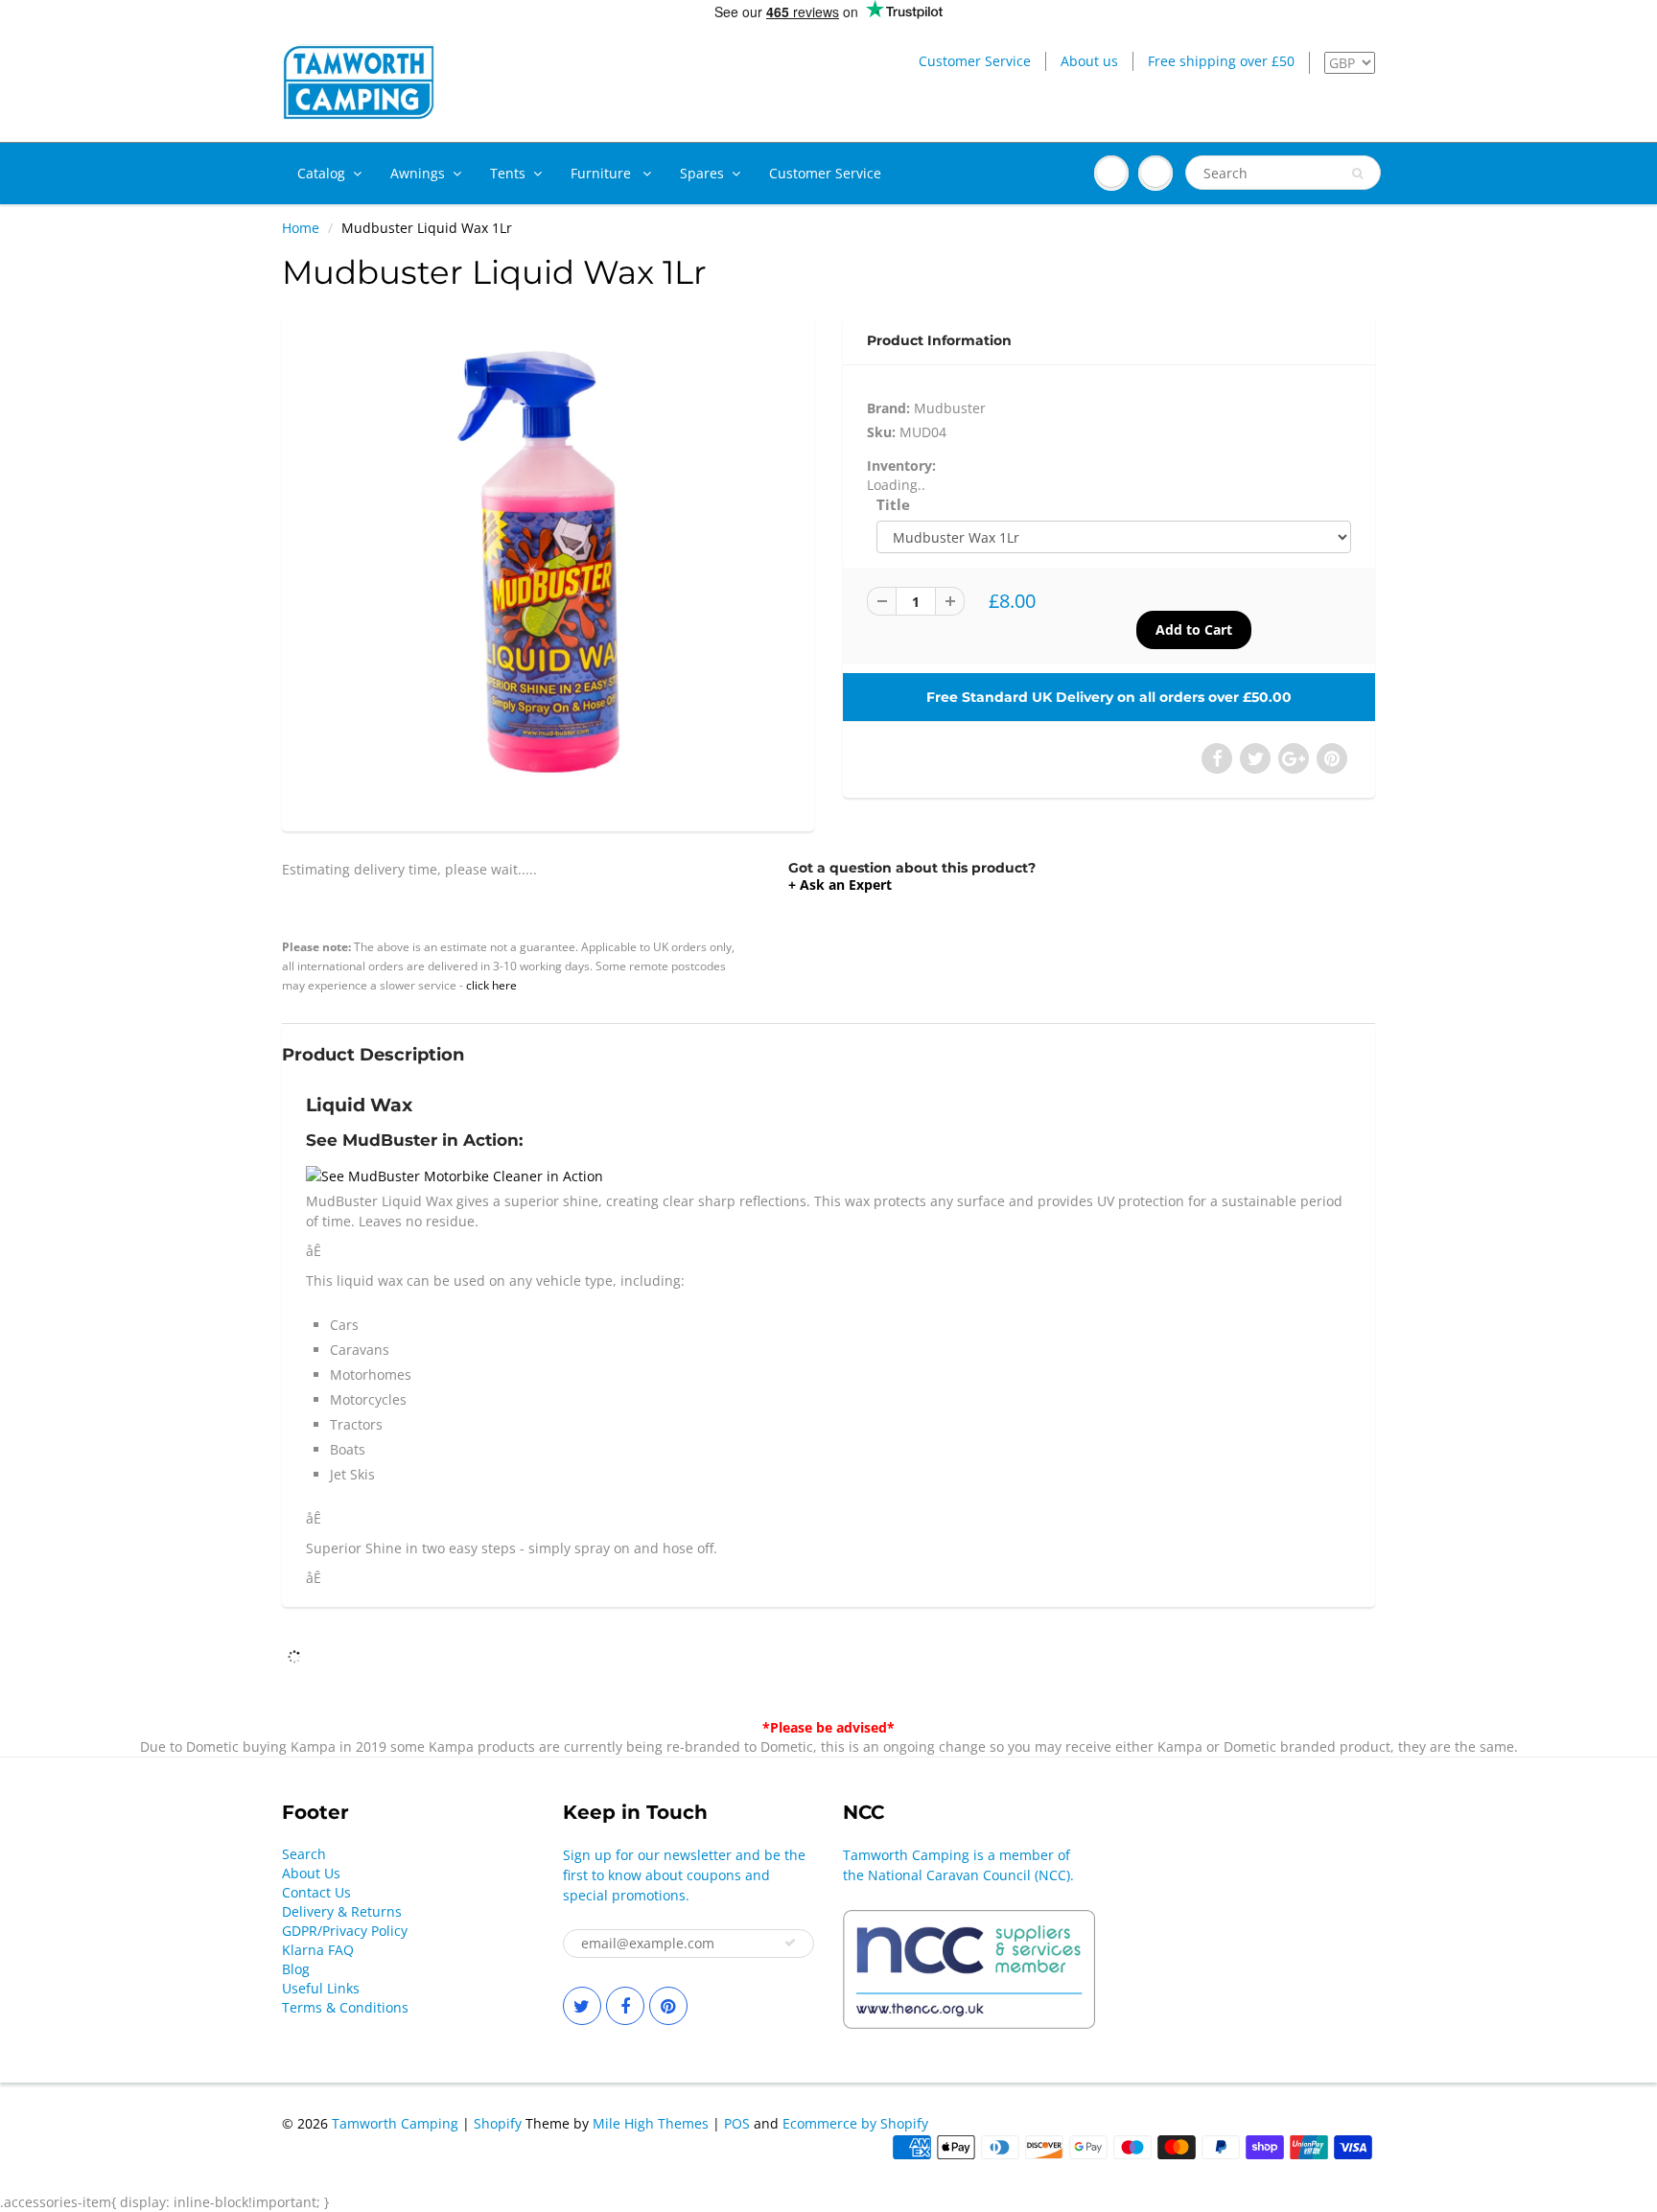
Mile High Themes (651, 2123)
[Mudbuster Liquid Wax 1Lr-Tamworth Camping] (548, 571)
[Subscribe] (790, 1943)
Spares (702, 173)
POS (737, 2123)
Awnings (418, 173)
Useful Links (321, 1988)
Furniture (603, 173)
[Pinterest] (668, 2006)
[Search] (1357, 174)
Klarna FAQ (318, 1950)
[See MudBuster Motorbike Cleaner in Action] (455, 1174)
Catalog (321, 173)
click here (491, 985)
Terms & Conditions (345, 2007)
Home (301, 228)
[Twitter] (582, 2006)
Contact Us (316, 1892)
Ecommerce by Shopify (855, 2123)
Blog (296, 1969)
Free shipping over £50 (1221, 61)
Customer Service (975, 61)
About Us (311, 1873)
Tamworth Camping (395, 2123)
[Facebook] (625, 2006)
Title (893, 505)
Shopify (498, 2123)
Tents (508, 173)
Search (304, 1854)
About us (1089, 61)
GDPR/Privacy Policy (345, 1931)
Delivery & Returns (342, 1911)
